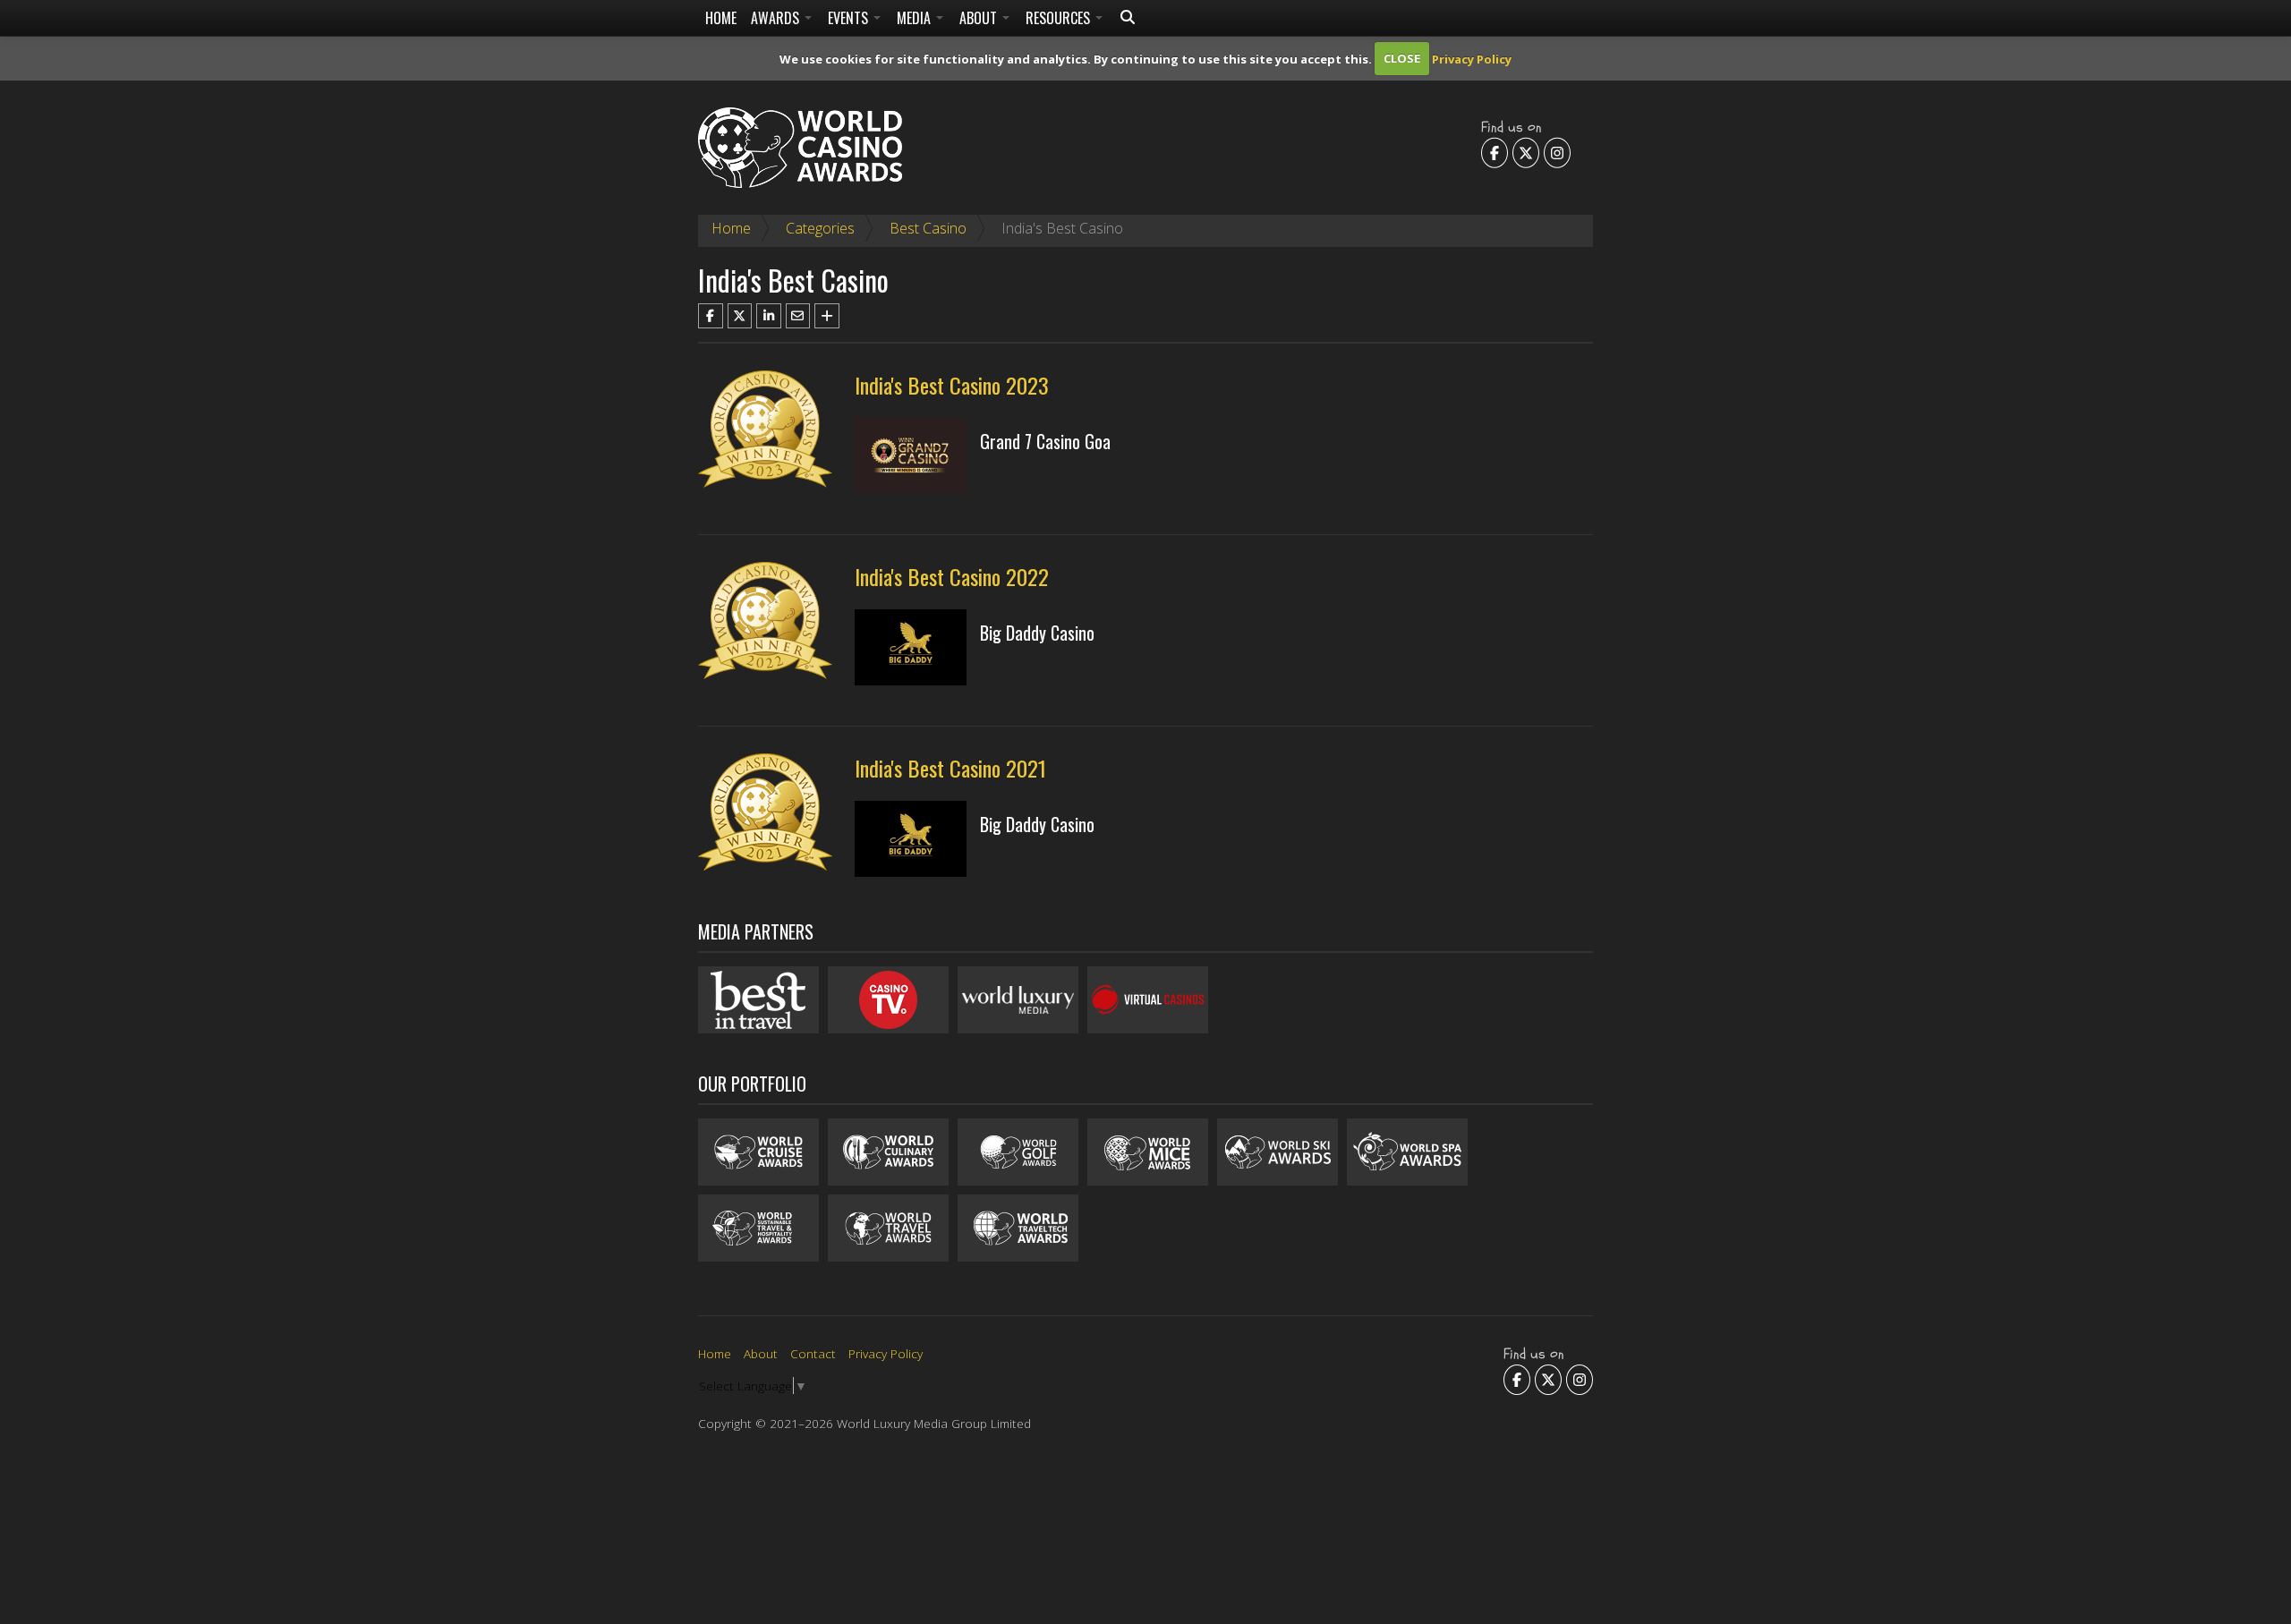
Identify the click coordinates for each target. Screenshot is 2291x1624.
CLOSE (1402, 58)
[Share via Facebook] (711, 316)
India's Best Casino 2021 (950, 768)
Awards (777, 18)
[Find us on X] (1526, 152)
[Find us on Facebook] (1495, 152)
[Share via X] (740, 316)
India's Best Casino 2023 (952, 385)
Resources (1060, 18)
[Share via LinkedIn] (769, 316)
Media (916, 18)
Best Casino (928, 228)
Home (721, 18)
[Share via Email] (798, 316)
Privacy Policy (1472, 58)
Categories (820, 228)
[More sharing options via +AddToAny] (827, 316)
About (980, 18)
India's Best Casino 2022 (952, 576)
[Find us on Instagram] (1557, 152)
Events (850, 18)
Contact (813, 1353)
